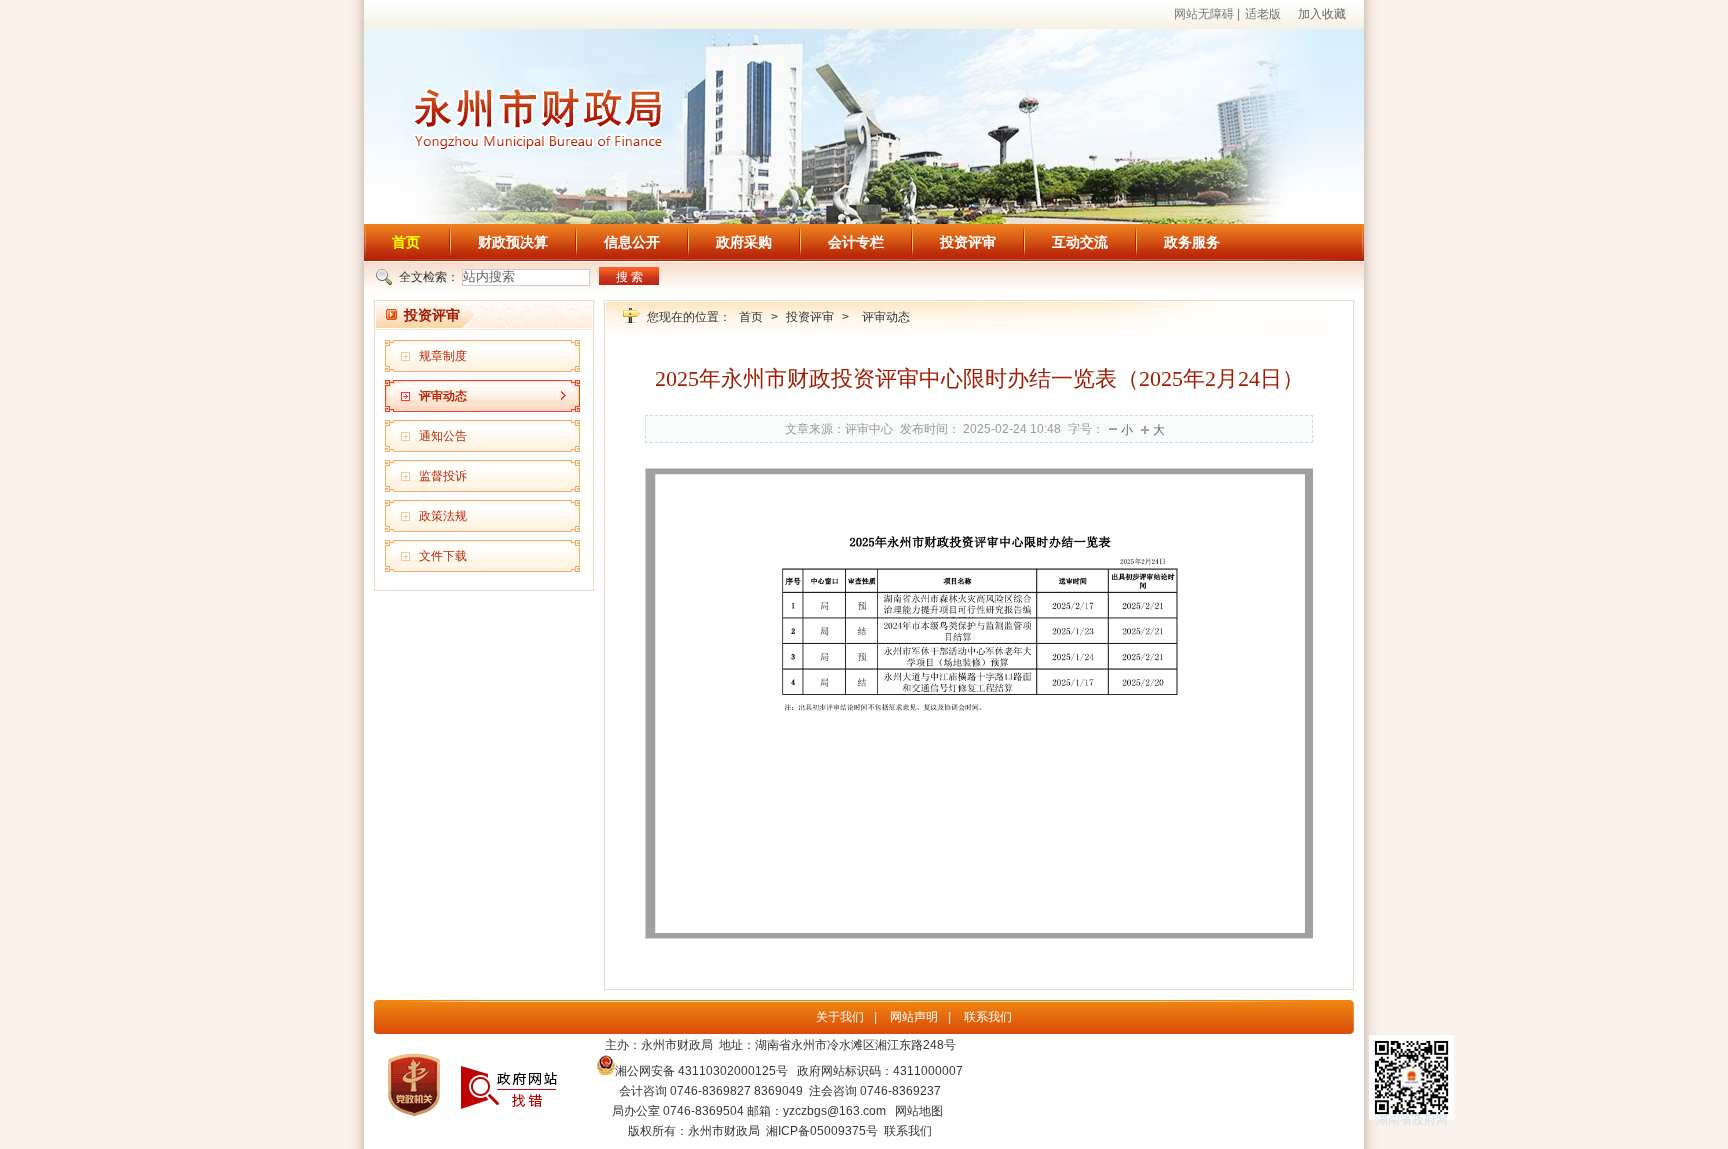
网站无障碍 (1204, 14)
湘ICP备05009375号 (822, 1131)
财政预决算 (513, 242)
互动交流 (1080, 242)
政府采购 (744, 242)
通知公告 (443, 436)
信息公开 (632, 242)
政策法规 (443, 516)
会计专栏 (856, 242)
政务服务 (1192, 242)
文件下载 (443, 556)
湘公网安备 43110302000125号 (701, 1071)
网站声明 (914, 1017)
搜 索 (629, 277)
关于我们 (840, 1017)
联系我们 (988, 1017)
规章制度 (443, 356)
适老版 (1263, 14)
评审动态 (443, 396)
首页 (406, 242)
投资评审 (968, 242)
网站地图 (919, 1111)
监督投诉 (443, 476)
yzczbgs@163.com (834, 1111)
